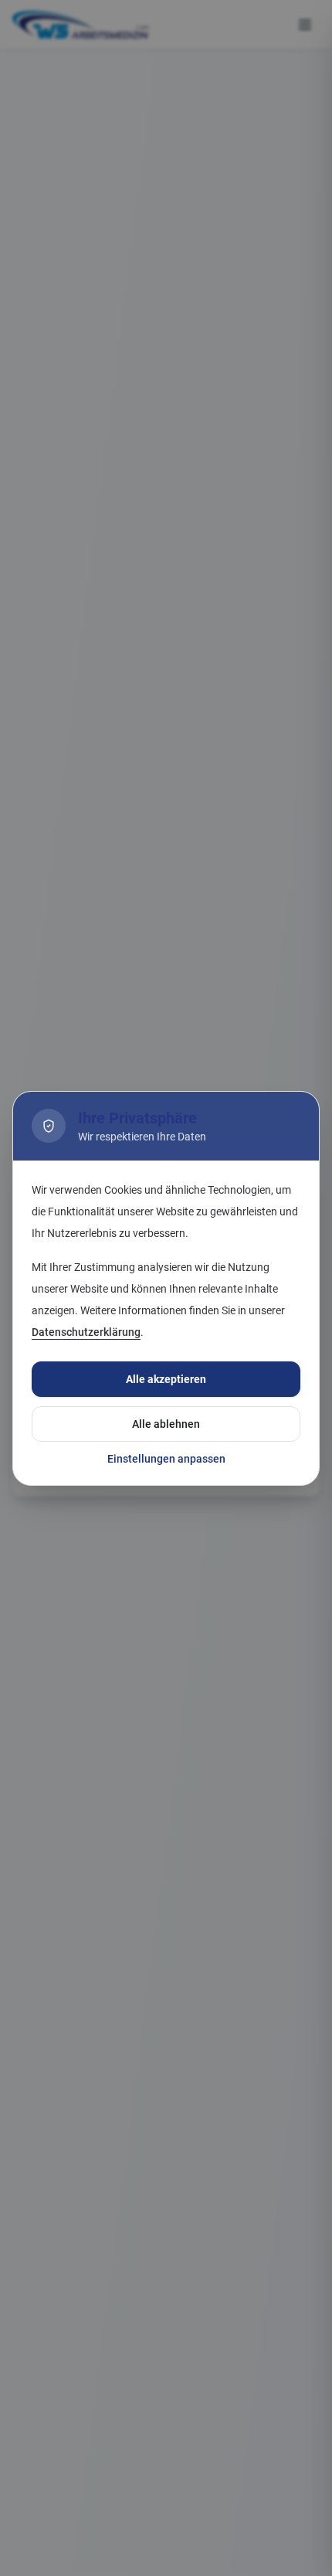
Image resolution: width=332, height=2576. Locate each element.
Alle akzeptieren (166, 1379)
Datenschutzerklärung (86, 1332)
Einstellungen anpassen (166, 1459)
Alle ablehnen (166, 1424)
